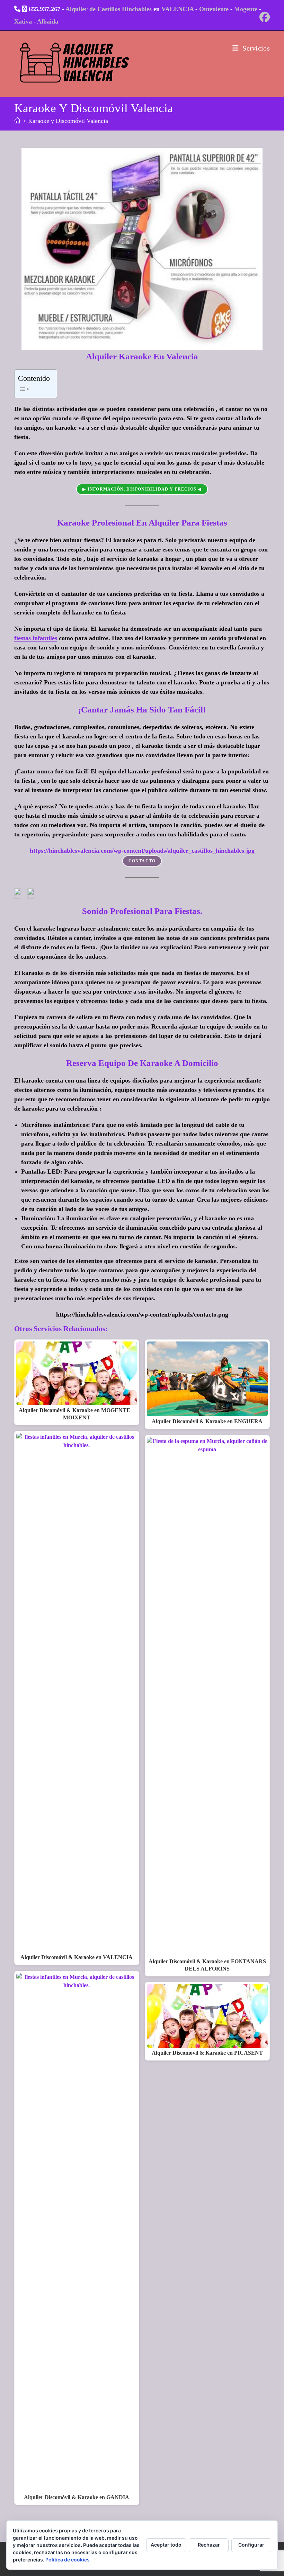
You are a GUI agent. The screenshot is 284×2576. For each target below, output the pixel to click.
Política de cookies (68, 2560)
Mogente (246, 9)
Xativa (23, 21)
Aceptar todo (166, 2545)
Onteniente (214, 9)
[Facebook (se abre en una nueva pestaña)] (264, 17)
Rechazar (209, 2545)
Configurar (251, 2545)
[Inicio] (17, 121)
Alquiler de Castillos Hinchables (109, 9)
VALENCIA (177, 9)
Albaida (48, 21)
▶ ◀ (142, 489)
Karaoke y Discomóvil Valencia (68, 121)
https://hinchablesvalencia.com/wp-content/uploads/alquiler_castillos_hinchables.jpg (142, 851)
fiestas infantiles (36, 638)
